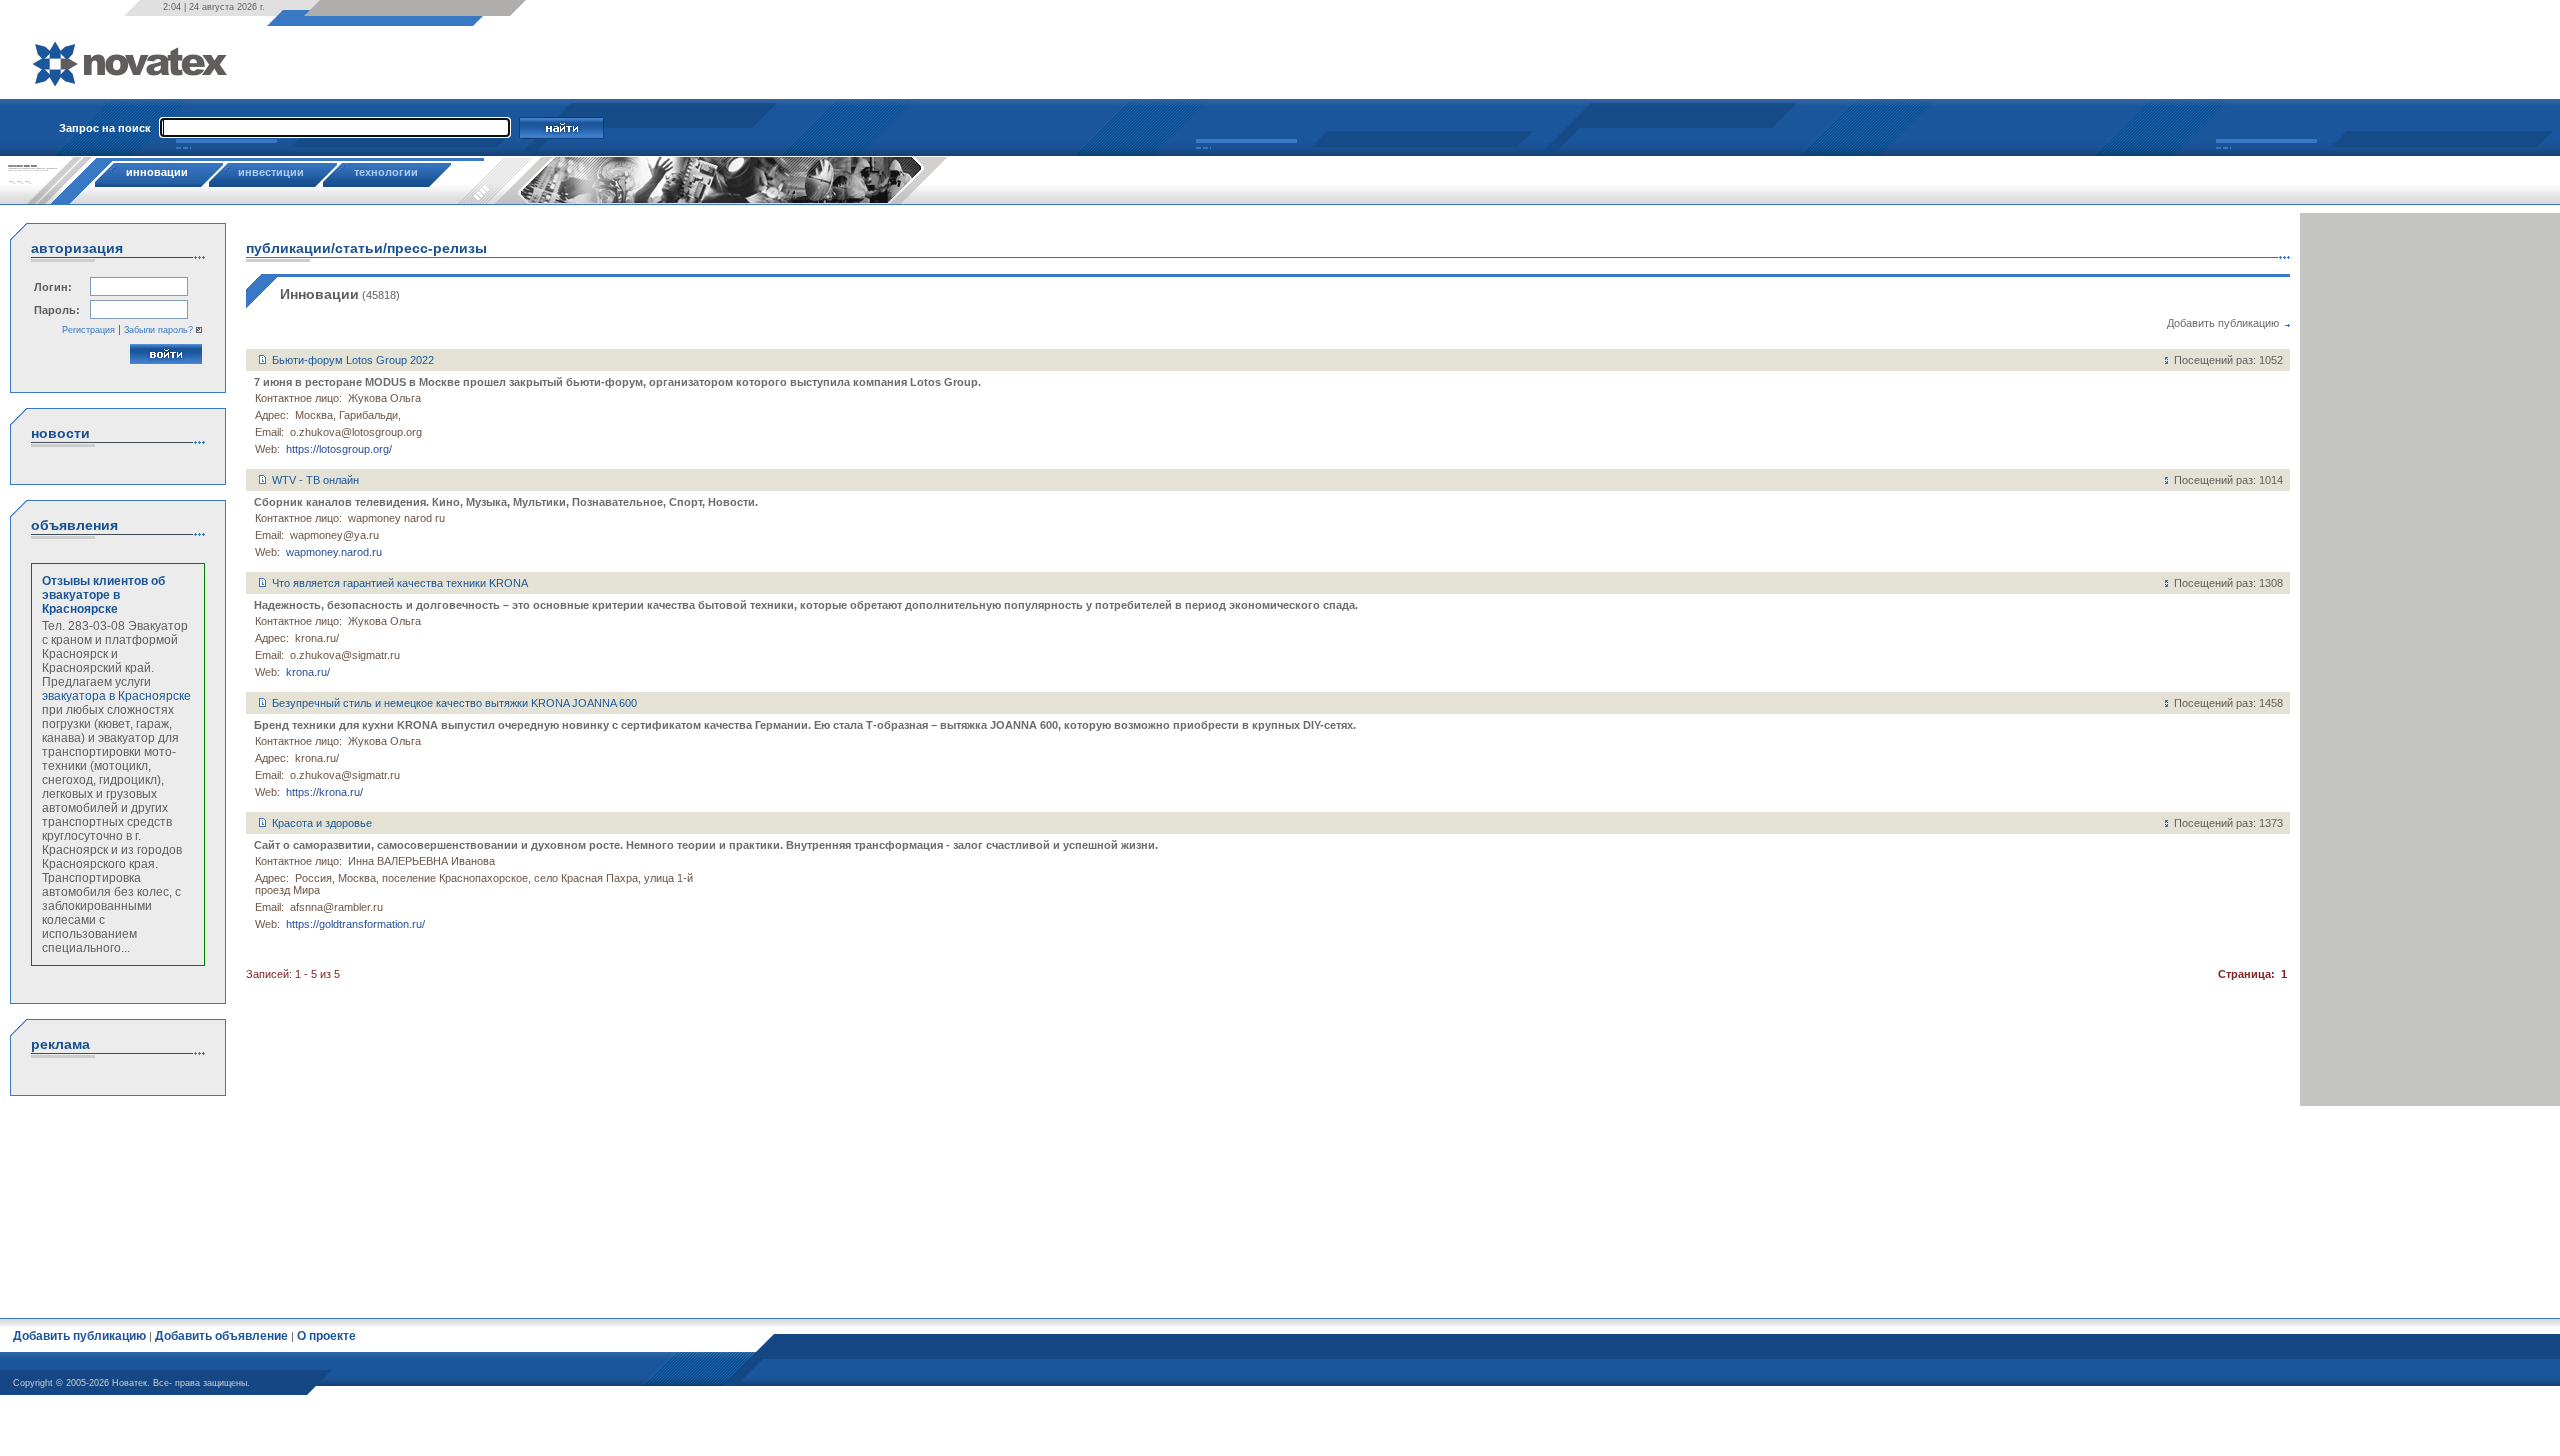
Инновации (319, 294)
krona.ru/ (308, 672)
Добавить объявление (221, 1336)
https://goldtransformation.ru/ (355, 924)
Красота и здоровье (322, 823)
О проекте (326, 1336)
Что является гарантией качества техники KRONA (400, 583)
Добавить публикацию (2223, 323)
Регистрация (88, 330)
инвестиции (271, 172)
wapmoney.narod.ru (334, 552)
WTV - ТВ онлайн (315, 480)
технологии (386, 172)
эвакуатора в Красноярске (116, 696)
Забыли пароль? (158, 330)
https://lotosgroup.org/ (339, 449)
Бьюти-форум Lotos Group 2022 (353, 360)
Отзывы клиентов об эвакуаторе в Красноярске (103, 595)
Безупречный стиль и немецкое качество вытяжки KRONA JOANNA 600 (454, 703)
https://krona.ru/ (324, 792)
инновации (157, 172)
